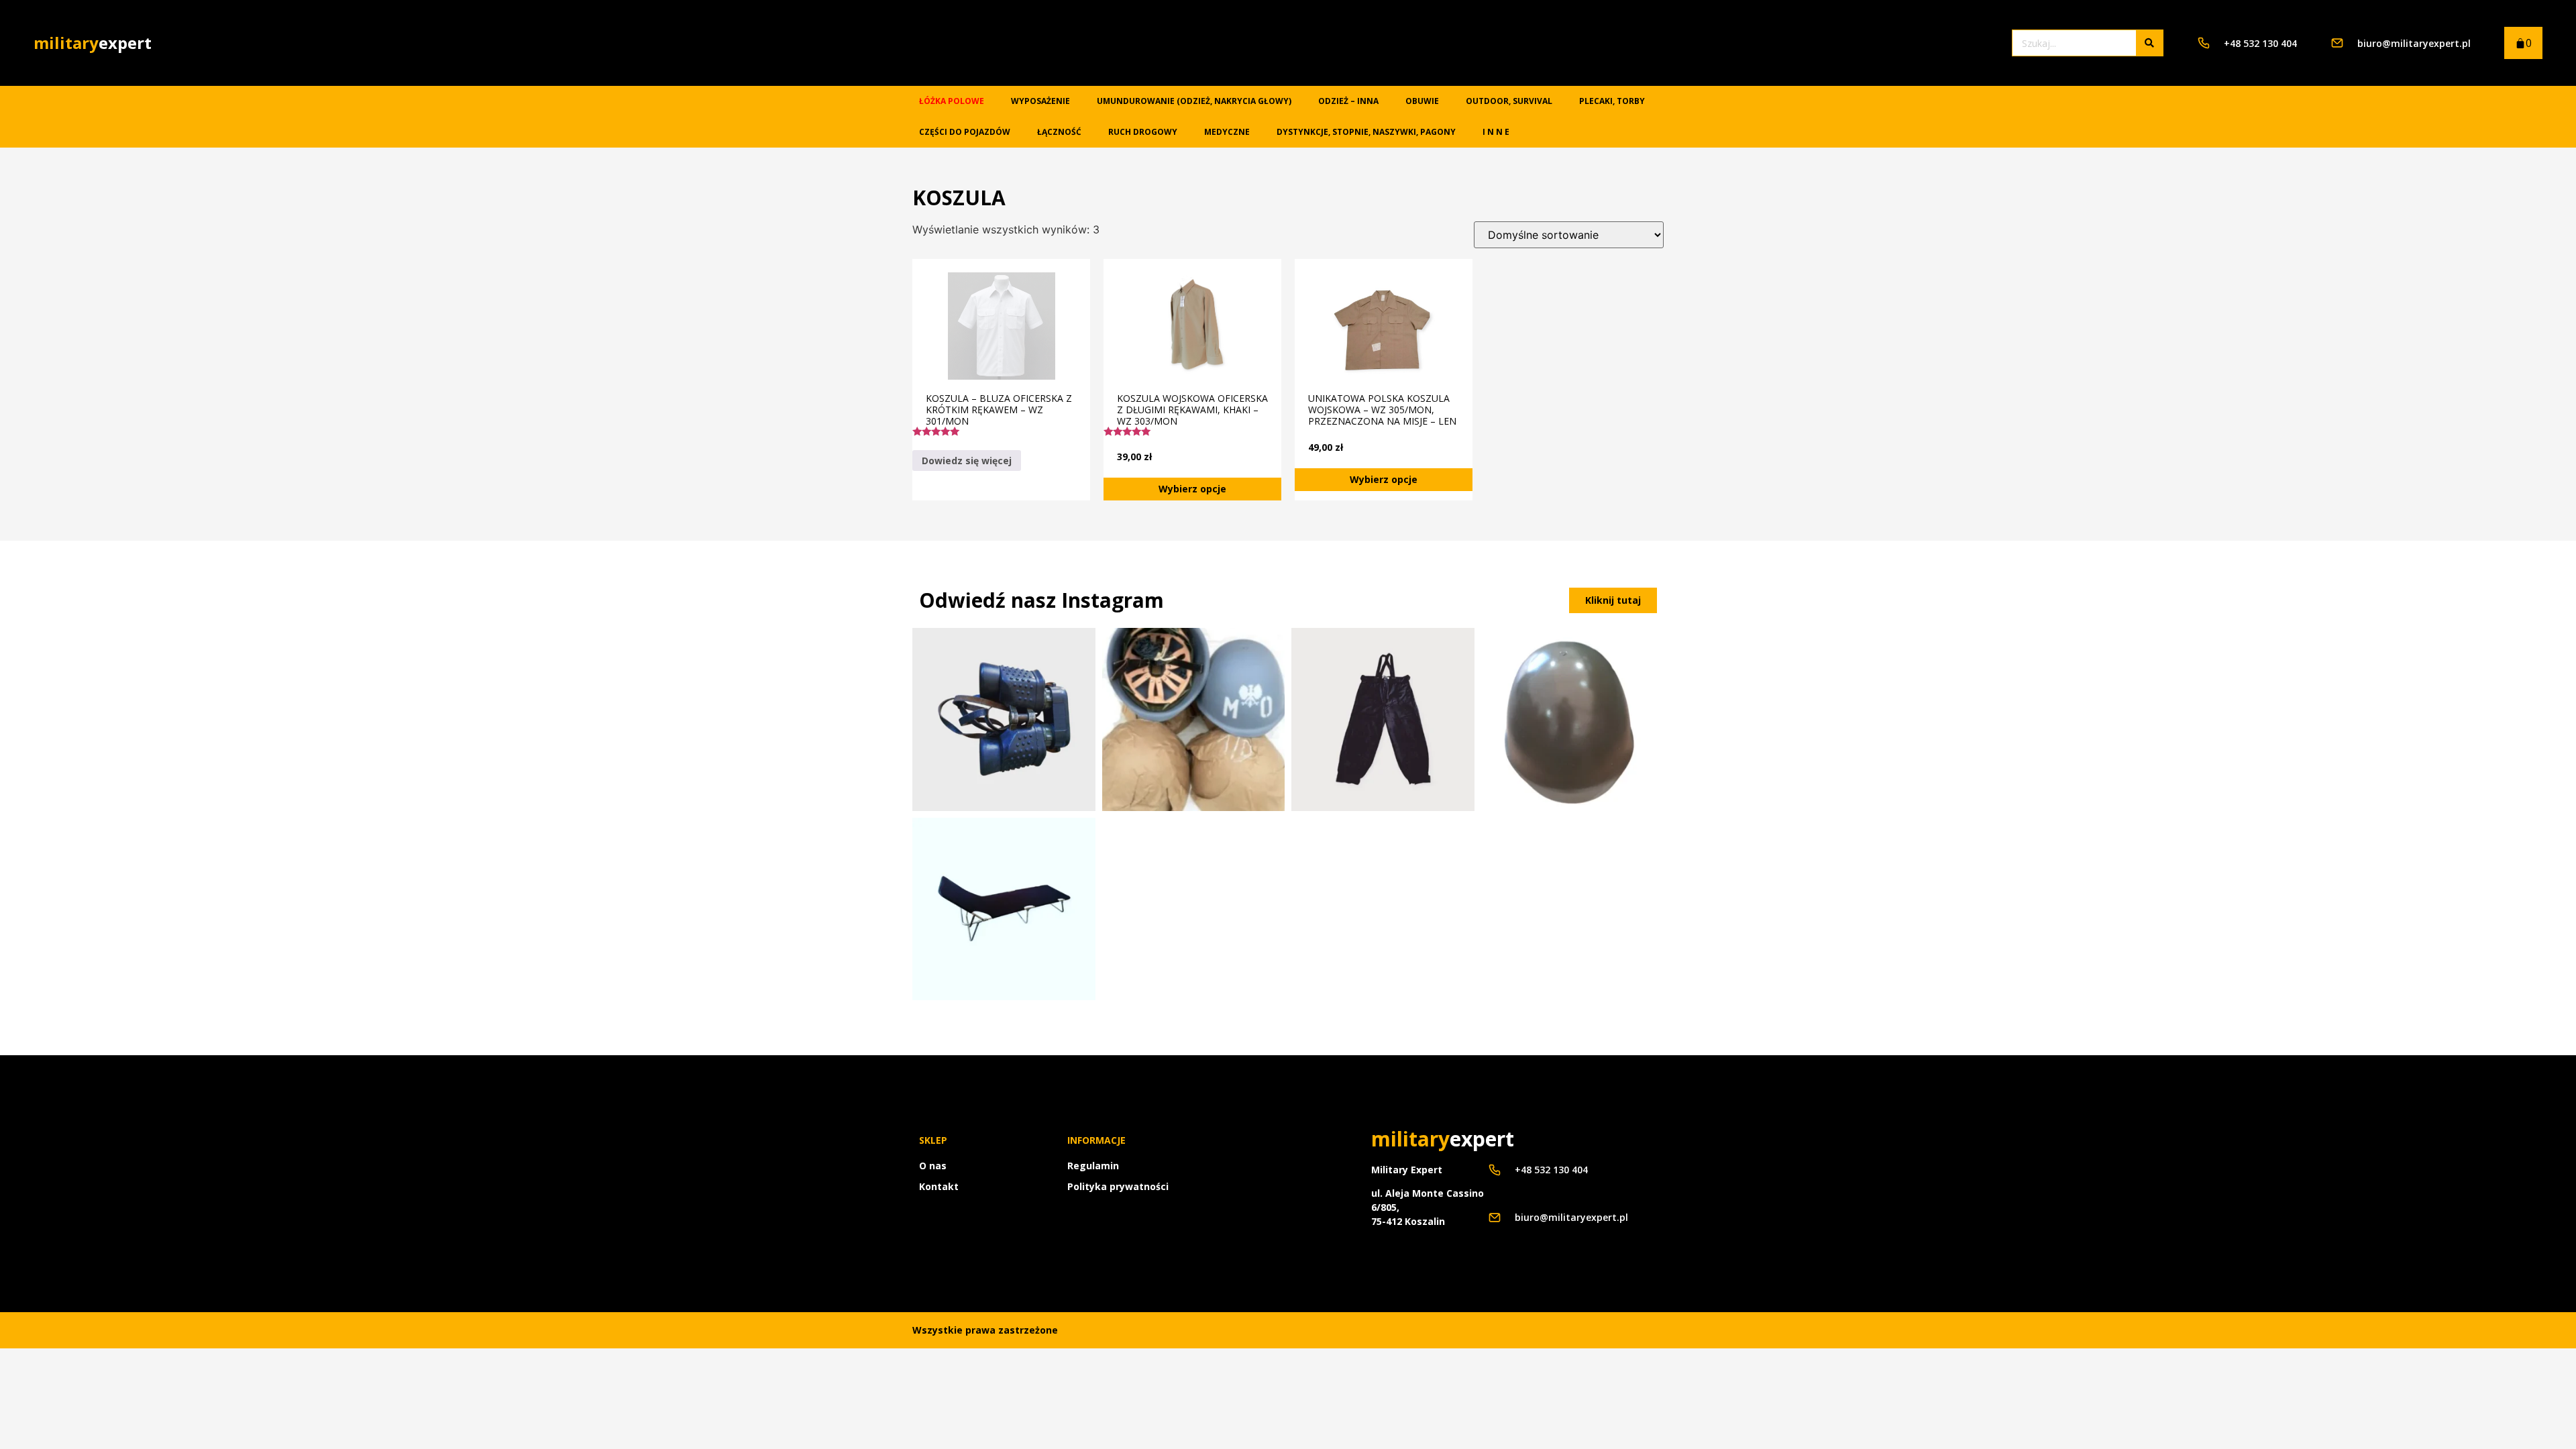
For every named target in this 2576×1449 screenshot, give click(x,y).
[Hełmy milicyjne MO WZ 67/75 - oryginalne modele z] (1194, 719)
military (93, 43)
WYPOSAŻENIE (1040, 101)
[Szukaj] (2149, 43)
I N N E (1496, 132)
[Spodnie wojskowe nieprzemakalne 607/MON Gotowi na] (1383, 719)
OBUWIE (1422, 101)
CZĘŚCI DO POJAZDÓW (965, 132)
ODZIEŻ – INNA (1348, 101)
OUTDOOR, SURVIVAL (1509, 101)
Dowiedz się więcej (967, 461)
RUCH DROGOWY (1143, 132)
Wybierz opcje (1192, 489)
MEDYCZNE (1227, 132)
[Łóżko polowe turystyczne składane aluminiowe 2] (1004, 909)
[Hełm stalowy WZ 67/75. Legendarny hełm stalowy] (1573, 719)
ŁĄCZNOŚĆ (1059, 132)
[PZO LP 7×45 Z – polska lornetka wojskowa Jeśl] (1004, 719)
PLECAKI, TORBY (1612, 101)
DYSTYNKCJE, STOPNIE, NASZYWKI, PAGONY (1366, 132)
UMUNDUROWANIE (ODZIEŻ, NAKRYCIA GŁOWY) (1194, 101)
